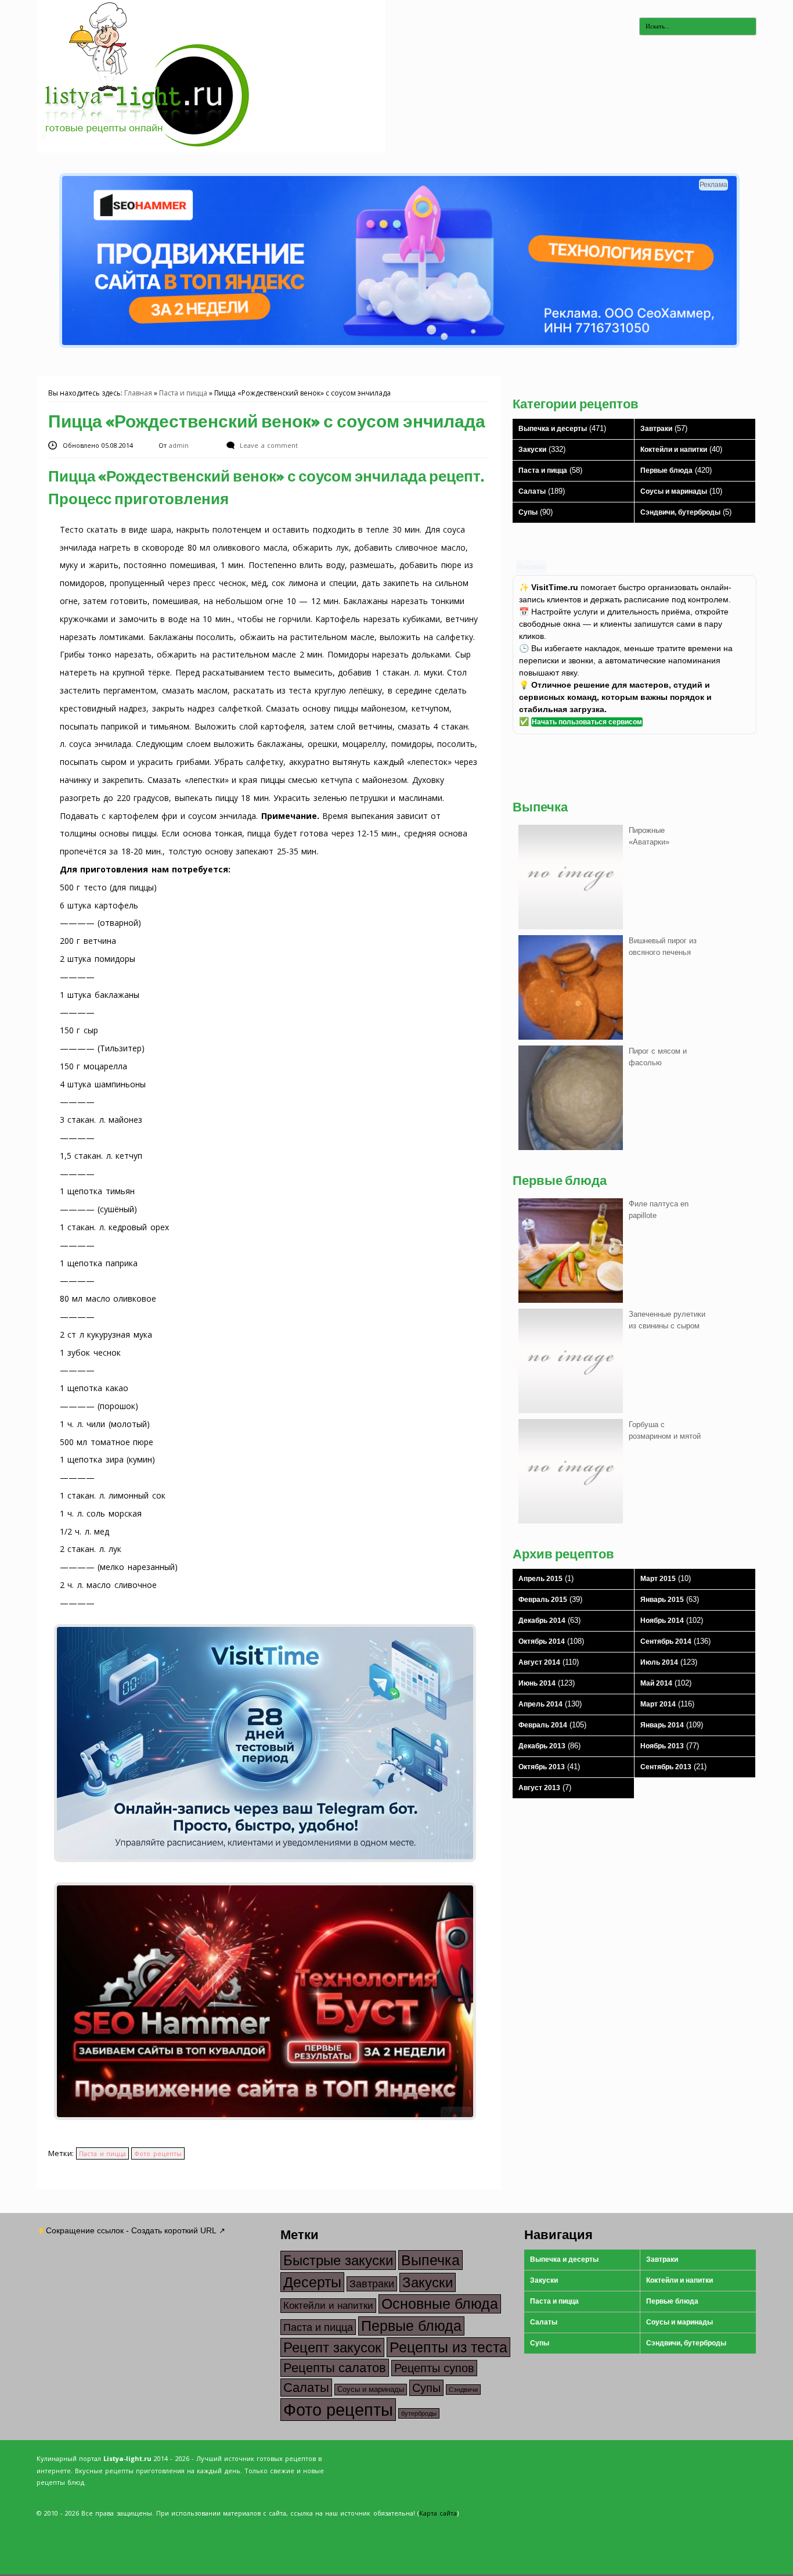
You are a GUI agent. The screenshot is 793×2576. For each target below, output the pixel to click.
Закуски (532, 450)
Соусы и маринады (674, 491)
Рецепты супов (434, 2368)
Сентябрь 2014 (666, 1641)
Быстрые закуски (338, 2260)
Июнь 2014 (537, 1683)
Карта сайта (438, 2513)
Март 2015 (658, 1579)
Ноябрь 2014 (662, 1621)
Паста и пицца (183, 393)
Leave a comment (268, 445)
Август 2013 (539, 1788)
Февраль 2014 (543, 1725)
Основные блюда (440, 2304)
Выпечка (430, 2260)
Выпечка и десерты (553, 429)
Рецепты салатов (335, 2368)
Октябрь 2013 (542, 1767)
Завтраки (656, 429)
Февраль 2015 (543, 1600)
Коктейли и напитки (674, 450)
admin (180, 445)
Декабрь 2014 (542, 1621)
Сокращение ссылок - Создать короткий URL (131, 2230)
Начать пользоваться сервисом (587, 722)
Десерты (312, 2282)
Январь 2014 (662, 1725)
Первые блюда (666, 470)
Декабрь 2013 (542, 1746)
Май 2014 (656, 1683)
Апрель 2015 (540, 1579)
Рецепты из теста (448, 2347)
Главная (138, 393)
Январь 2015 (662, 1600)
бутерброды (419, 2413)
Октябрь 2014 (542, 1641)
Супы (528, 512)
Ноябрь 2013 (662, 1746)
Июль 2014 (659, 1662)
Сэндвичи (463, 2390)
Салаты (532, 491)
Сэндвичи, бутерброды (680, 512)
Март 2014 (658, 1704)
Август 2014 (539, 1662)
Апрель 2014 (540, 1704)
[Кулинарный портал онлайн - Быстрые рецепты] (211, 150)
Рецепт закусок (332, 2347)
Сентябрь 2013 (666, 1767)
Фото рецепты (158, 2153)
